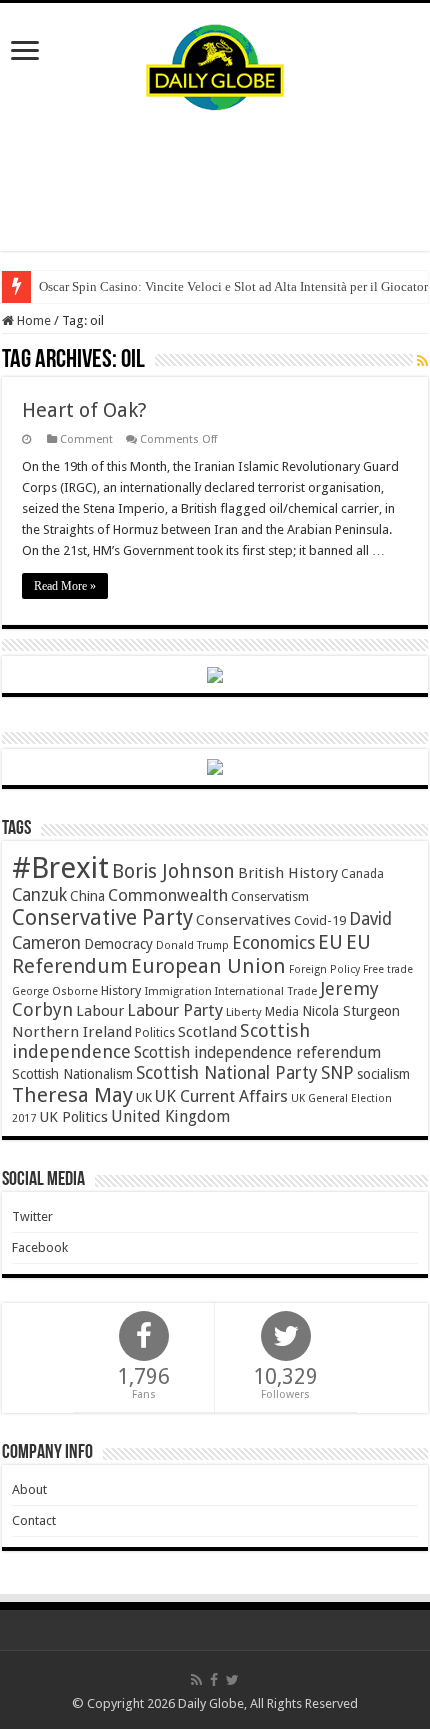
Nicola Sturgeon (351, 1011)
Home (32, 320)
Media (282, 1011)
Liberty (244, 1012)
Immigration (178, 991)
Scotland (207, 1032)
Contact (34, 1520)
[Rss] (196, 1680)
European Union (208, 966)
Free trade (388, 969)
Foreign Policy (324, 969)
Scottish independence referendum (257, 1052)
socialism (383, 1074)
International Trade (266, 991)
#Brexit (60, 868)
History (121, 990)
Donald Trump (192, 945)
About (29, 1489)
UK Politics (73, 1116)
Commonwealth (168, 895)
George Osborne (55, 991)
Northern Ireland (72, 1032)
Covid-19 (320, 920)
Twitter (32, 1216)
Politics (155, 1033)
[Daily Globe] (215, 63)
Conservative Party (102, 917)
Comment (86, 439)
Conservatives (243, 920)
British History (288, 873)
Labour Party (175, 1010)
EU (330, 942)
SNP (337, 1072)
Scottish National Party (227, 1073)
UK (144, 1097)
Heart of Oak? (84, 410)
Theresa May (72, 1095)
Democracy (118, 944)
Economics (273, 943)
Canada (362, 874)
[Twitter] (232, 1680)
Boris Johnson (173, 871)
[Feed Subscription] (422, 361)
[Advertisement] (215, 181)
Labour (100, 1011)
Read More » (65, 586)
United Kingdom (170, 1116)
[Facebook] (214, 1680)
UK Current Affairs (221, 1096)
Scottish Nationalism (72, 1074)
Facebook (40, 1247)
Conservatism (270, 896)
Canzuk (39, 895)
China (87, 896)
